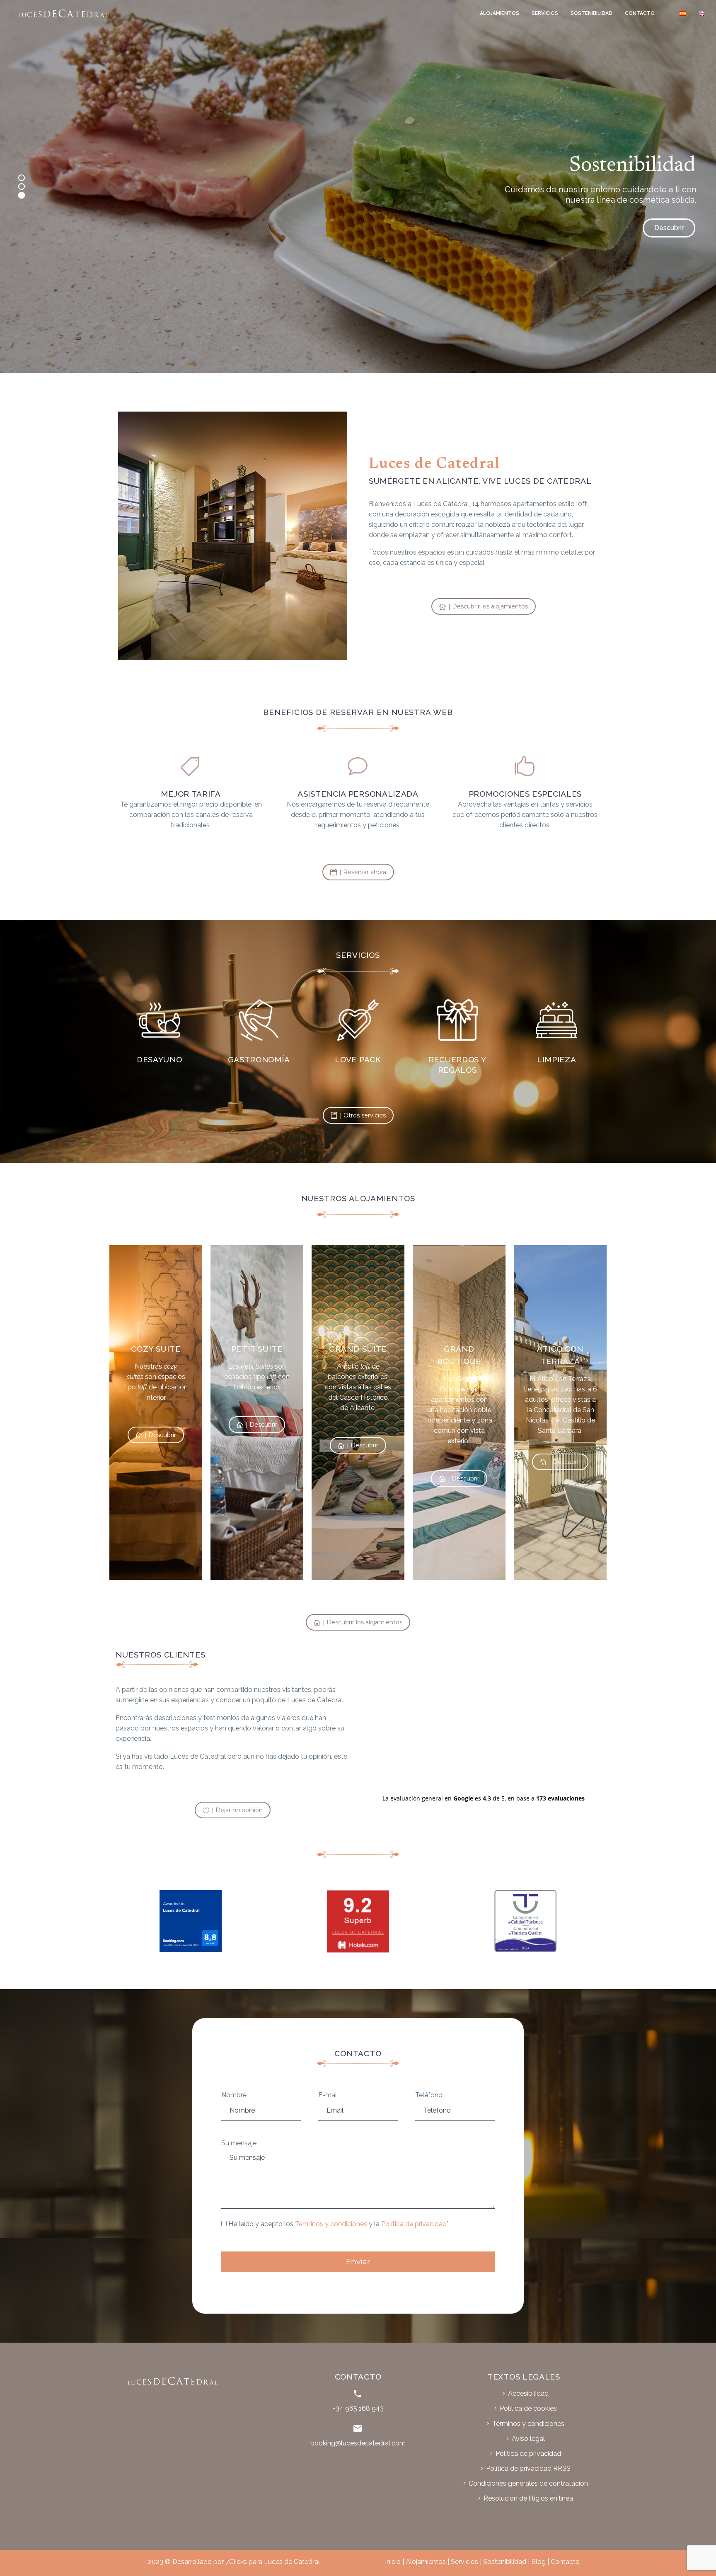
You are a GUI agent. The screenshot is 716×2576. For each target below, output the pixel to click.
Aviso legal (528, 2439)
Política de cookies (528, 2408)
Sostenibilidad (591, 13)
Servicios (545, 13)
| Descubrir (156, 1435)
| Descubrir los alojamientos (484, 606)
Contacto (640, 13)
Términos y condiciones (331, 2224)
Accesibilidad (528, 2393)
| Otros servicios (358, 1115)
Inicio (393, 2562)
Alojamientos (500, 13)
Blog (538, 2562)
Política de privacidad (414, 2224)
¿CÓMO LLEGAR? (656, 228)
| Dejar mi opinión (233, 1810)
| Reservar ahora (358, 872)
